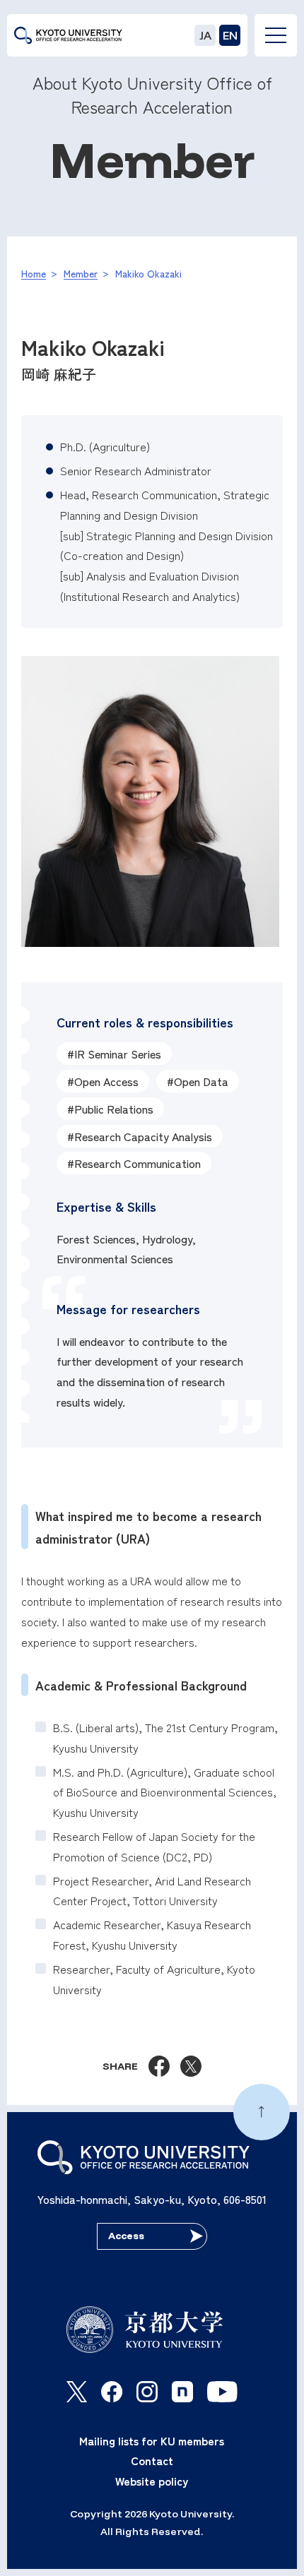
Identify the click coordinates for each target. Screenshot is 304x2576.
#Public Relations (110, 1109)
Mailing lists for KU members (152, 2440)
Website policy (152, 2481)
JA (205, 35)
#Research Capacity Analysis (140, 1136)
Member (81, 273)
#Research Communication (134, 1163)
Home (34, 273)
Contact (152, 2460)
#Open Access (103, 1081)
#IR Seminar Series (114, 1054)
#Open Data (198, 1081)
